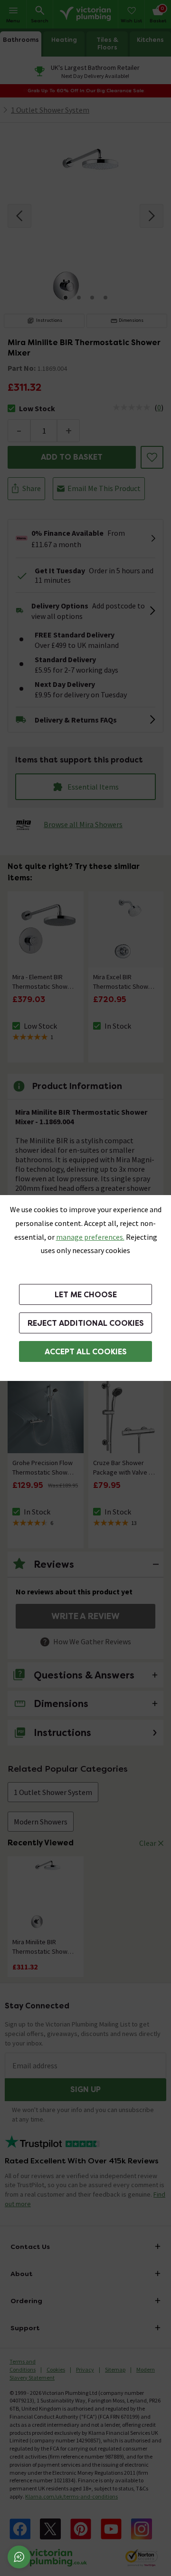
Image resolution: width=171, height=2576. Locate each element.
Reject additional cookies (86, 1323)
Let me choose (86, 1295)
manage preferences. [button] (90, 1237)
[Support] (19, 2557)
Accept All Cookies (86, 1352)
